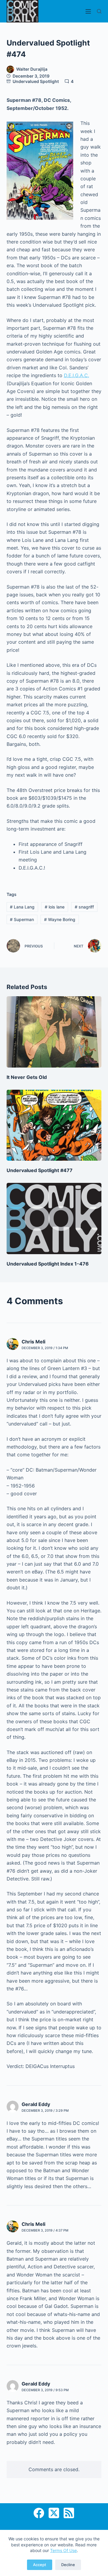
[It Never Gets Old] (54, 1032)
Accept (40, 2565)
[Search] (99, 11)
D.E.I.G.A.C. (76, 375)
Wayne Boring (60, 919)
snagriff (84, 907)
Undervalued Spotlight (36, 81)
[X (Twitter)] (54, 2513)
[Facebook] (39, 2513)
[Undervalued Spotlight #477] (54, 1125)
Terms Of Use (63, 2550)
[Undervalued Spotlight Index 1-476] (54, 1219)
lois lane (55, 907)
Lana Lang (22, 907)
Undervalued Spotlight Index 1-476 (48, 1264)
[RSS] (69, 2513)
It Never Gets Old (27, 1077)
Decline (68, 2565)
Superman (22, 919)
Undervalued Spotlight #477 (40, 1170)
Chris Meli (33, 1342)
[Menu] (88, 11)
